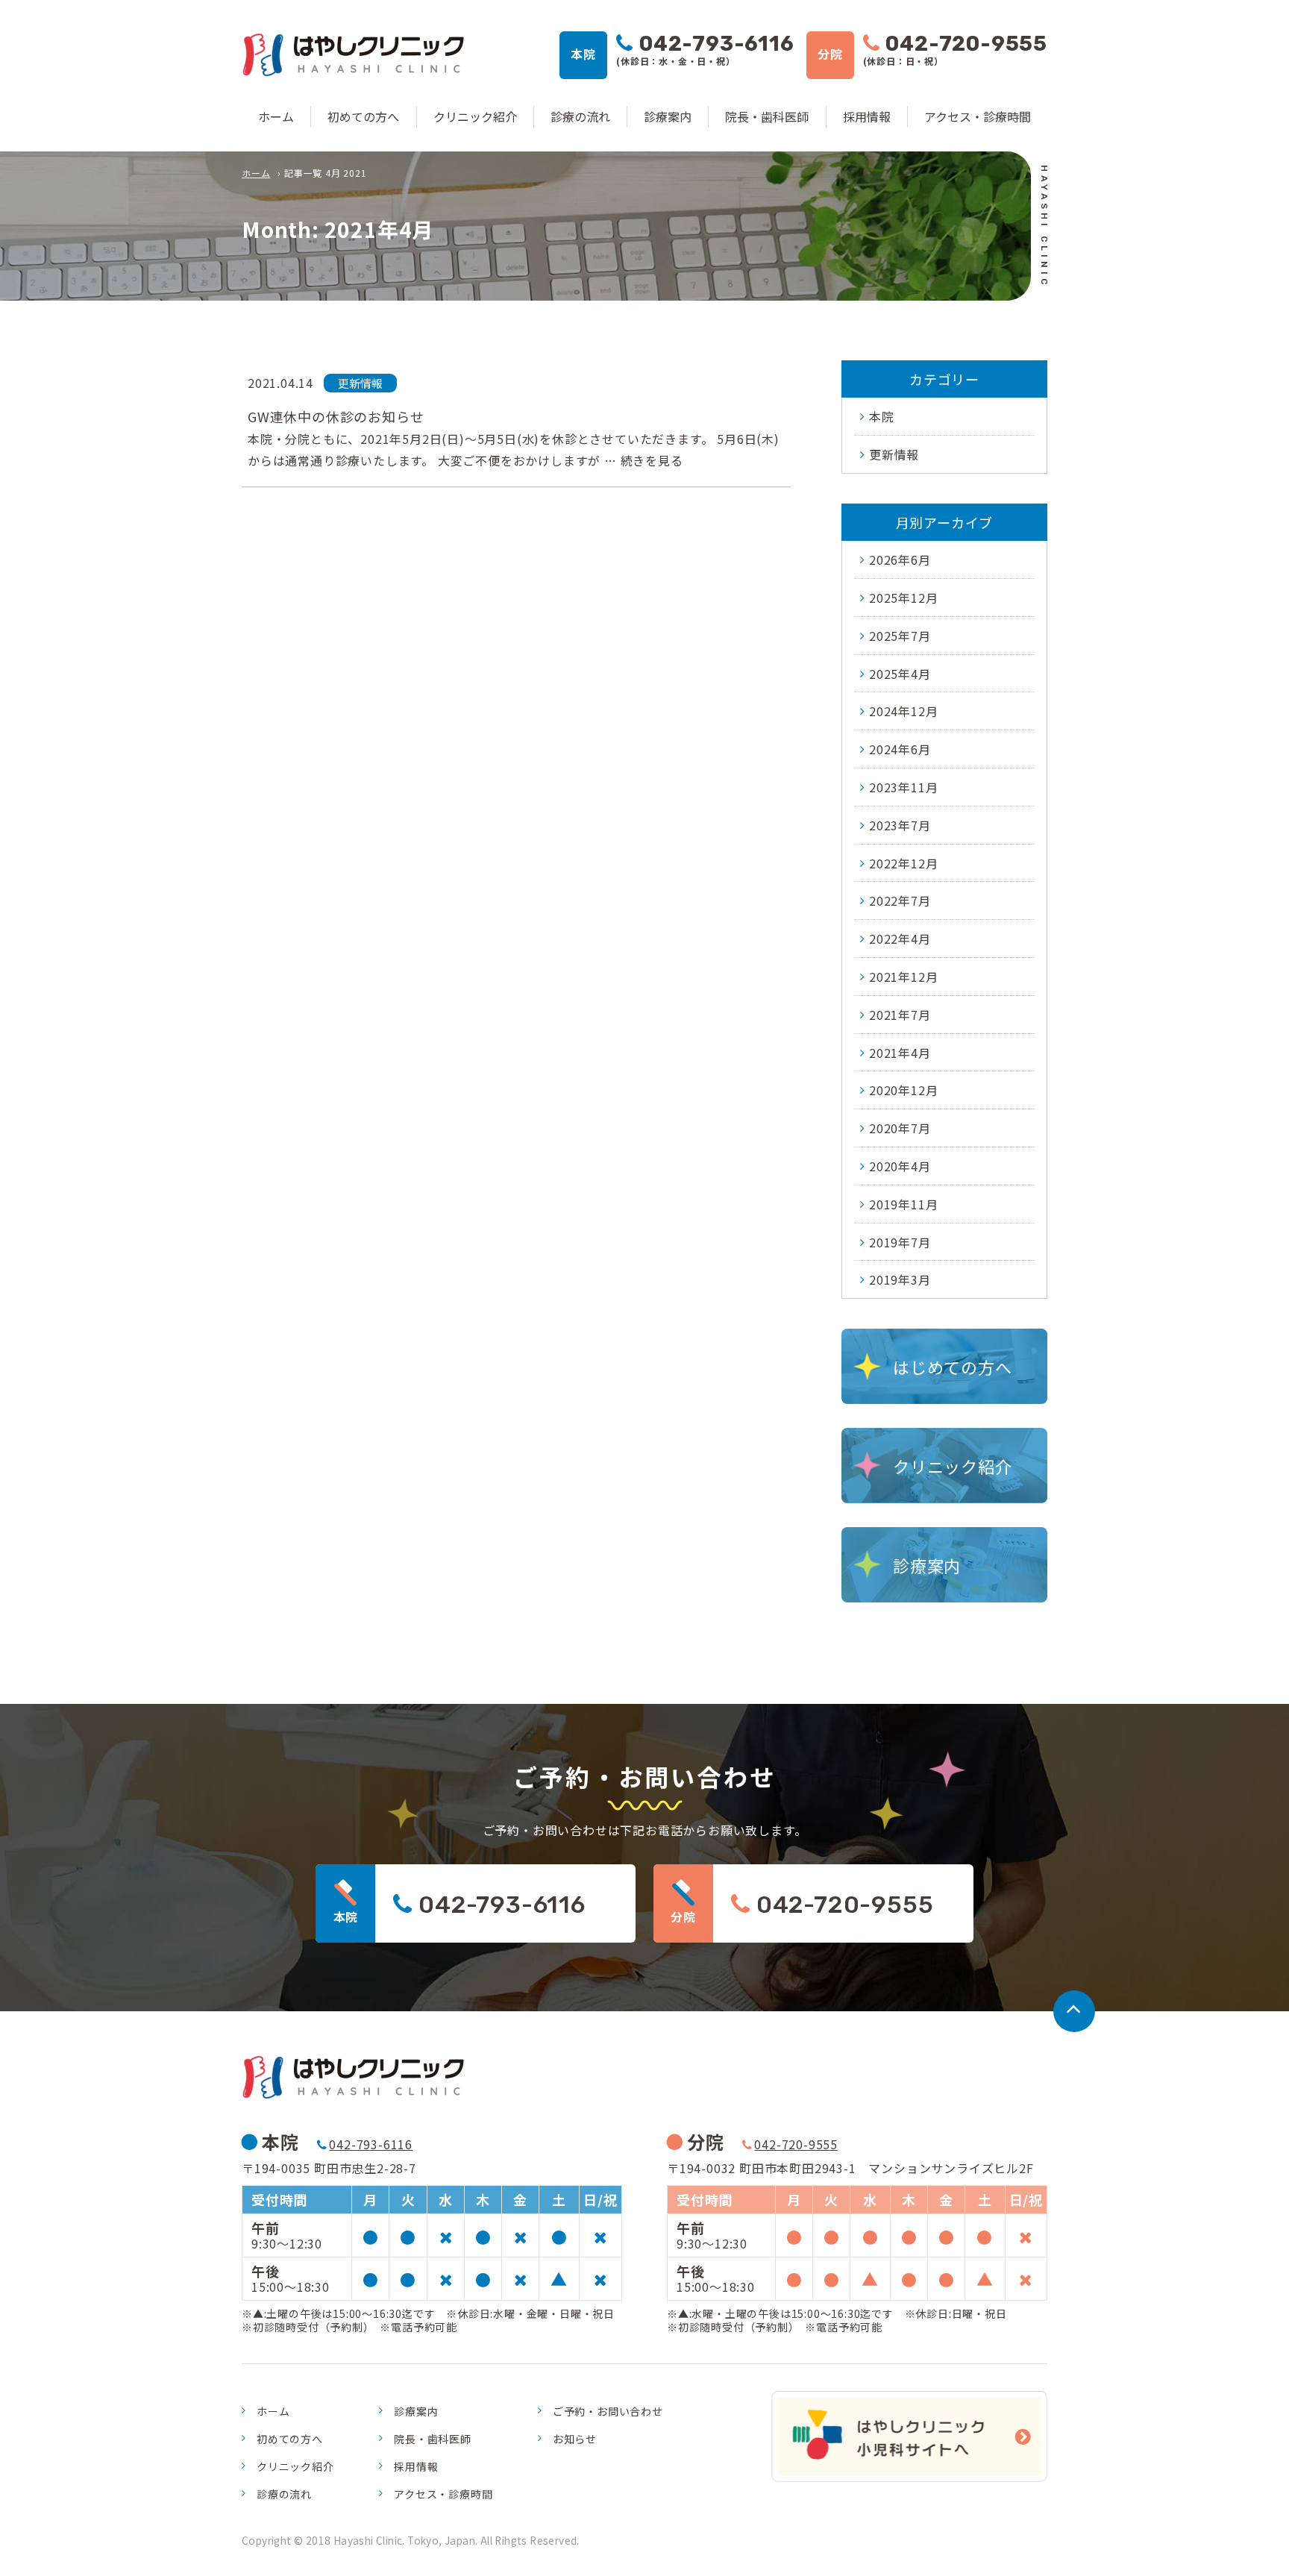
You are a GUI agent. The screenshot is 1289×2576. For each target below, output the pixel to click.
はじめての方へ (953, 1367)
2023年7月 (900, 825)
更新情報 (894, 454)
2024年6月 (900, 749)
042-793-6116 (371, 2144)
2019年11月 (903, 1204)
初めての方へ (363, 116)
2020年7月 (900, 1128)
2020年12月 (903, 1090)
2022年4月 (900, 938)
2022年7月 (900, 900)
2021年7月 (900, 1015)
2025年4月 (900, 674)
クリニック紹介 (475, 116)
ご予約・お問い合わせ (608, 2411)
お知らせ (575, 2439)
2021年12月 (903, 977)
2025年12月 (903, 598)
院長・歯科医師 (767, 116)
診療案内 (668, 116)
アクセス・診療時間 (978, 116)
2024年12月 (903, 711)
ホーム (276, 116)
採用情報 (867, 116)
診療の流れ (580, 116)
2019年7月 (900, 1242)
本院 (882, 416)
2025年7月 (900, 636)
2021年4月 (900, 1053)
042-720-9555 (796, 2144)
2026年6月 (900, 560)
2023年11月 (903, 787)
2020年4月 (900, 1166)
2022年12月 (903, 863)
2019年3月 (900, 1279)
